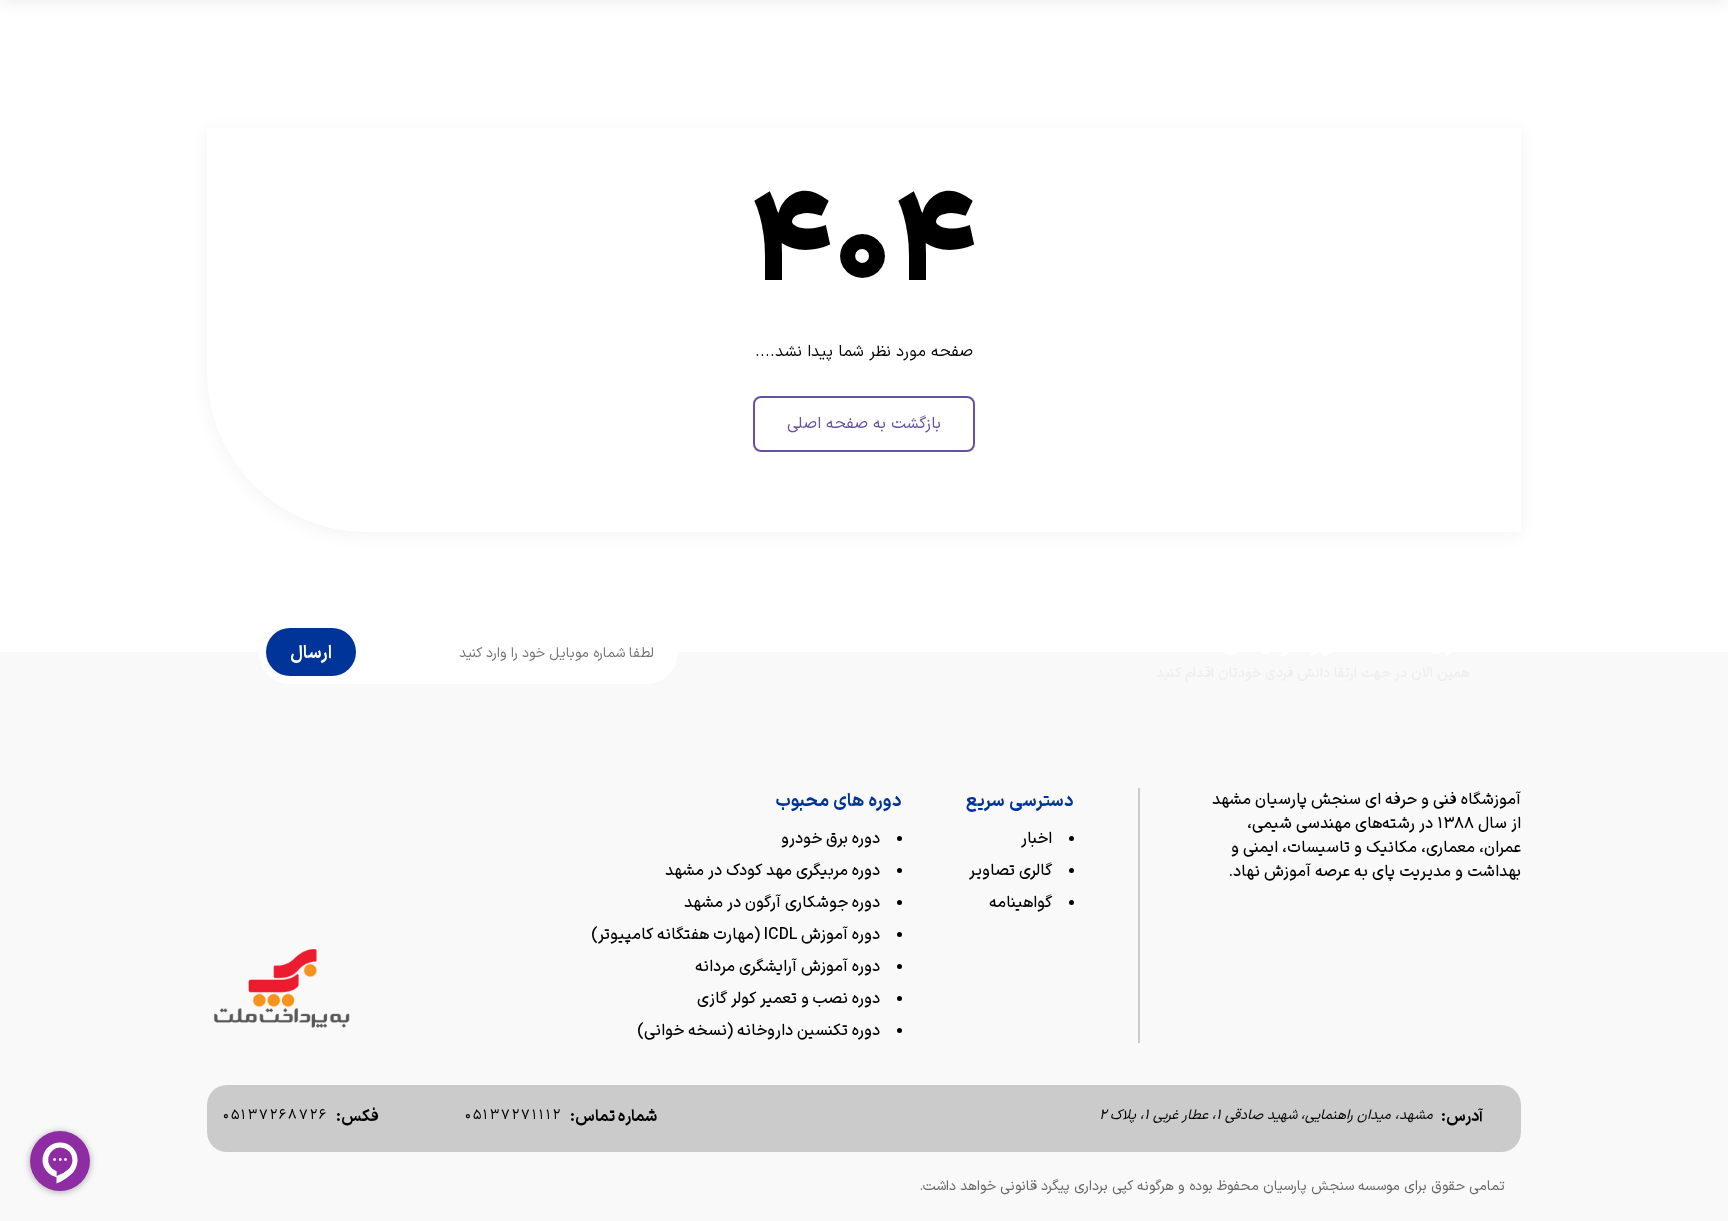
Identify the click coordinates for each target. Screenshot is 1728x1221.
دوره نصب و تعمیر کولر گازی (788, 999)
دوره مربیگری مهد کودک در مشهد (772, 871)
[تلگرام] (1430, 914)
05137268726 (275, 1115)
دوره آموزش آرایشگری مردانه (787, 967)
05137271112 (513, 1115)
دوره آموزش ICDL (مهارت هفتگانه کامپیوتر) (735, 935)
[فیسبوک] (1471, 914)
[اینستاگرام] (1512, 914)
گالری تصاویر (1010, 871)
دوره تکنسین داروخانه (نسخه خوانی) (758, 1031)
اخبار (1036, 839)
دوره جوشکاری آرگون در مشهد (782, 903)
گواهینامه (1020, 903)
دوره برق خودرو (830, 839)
